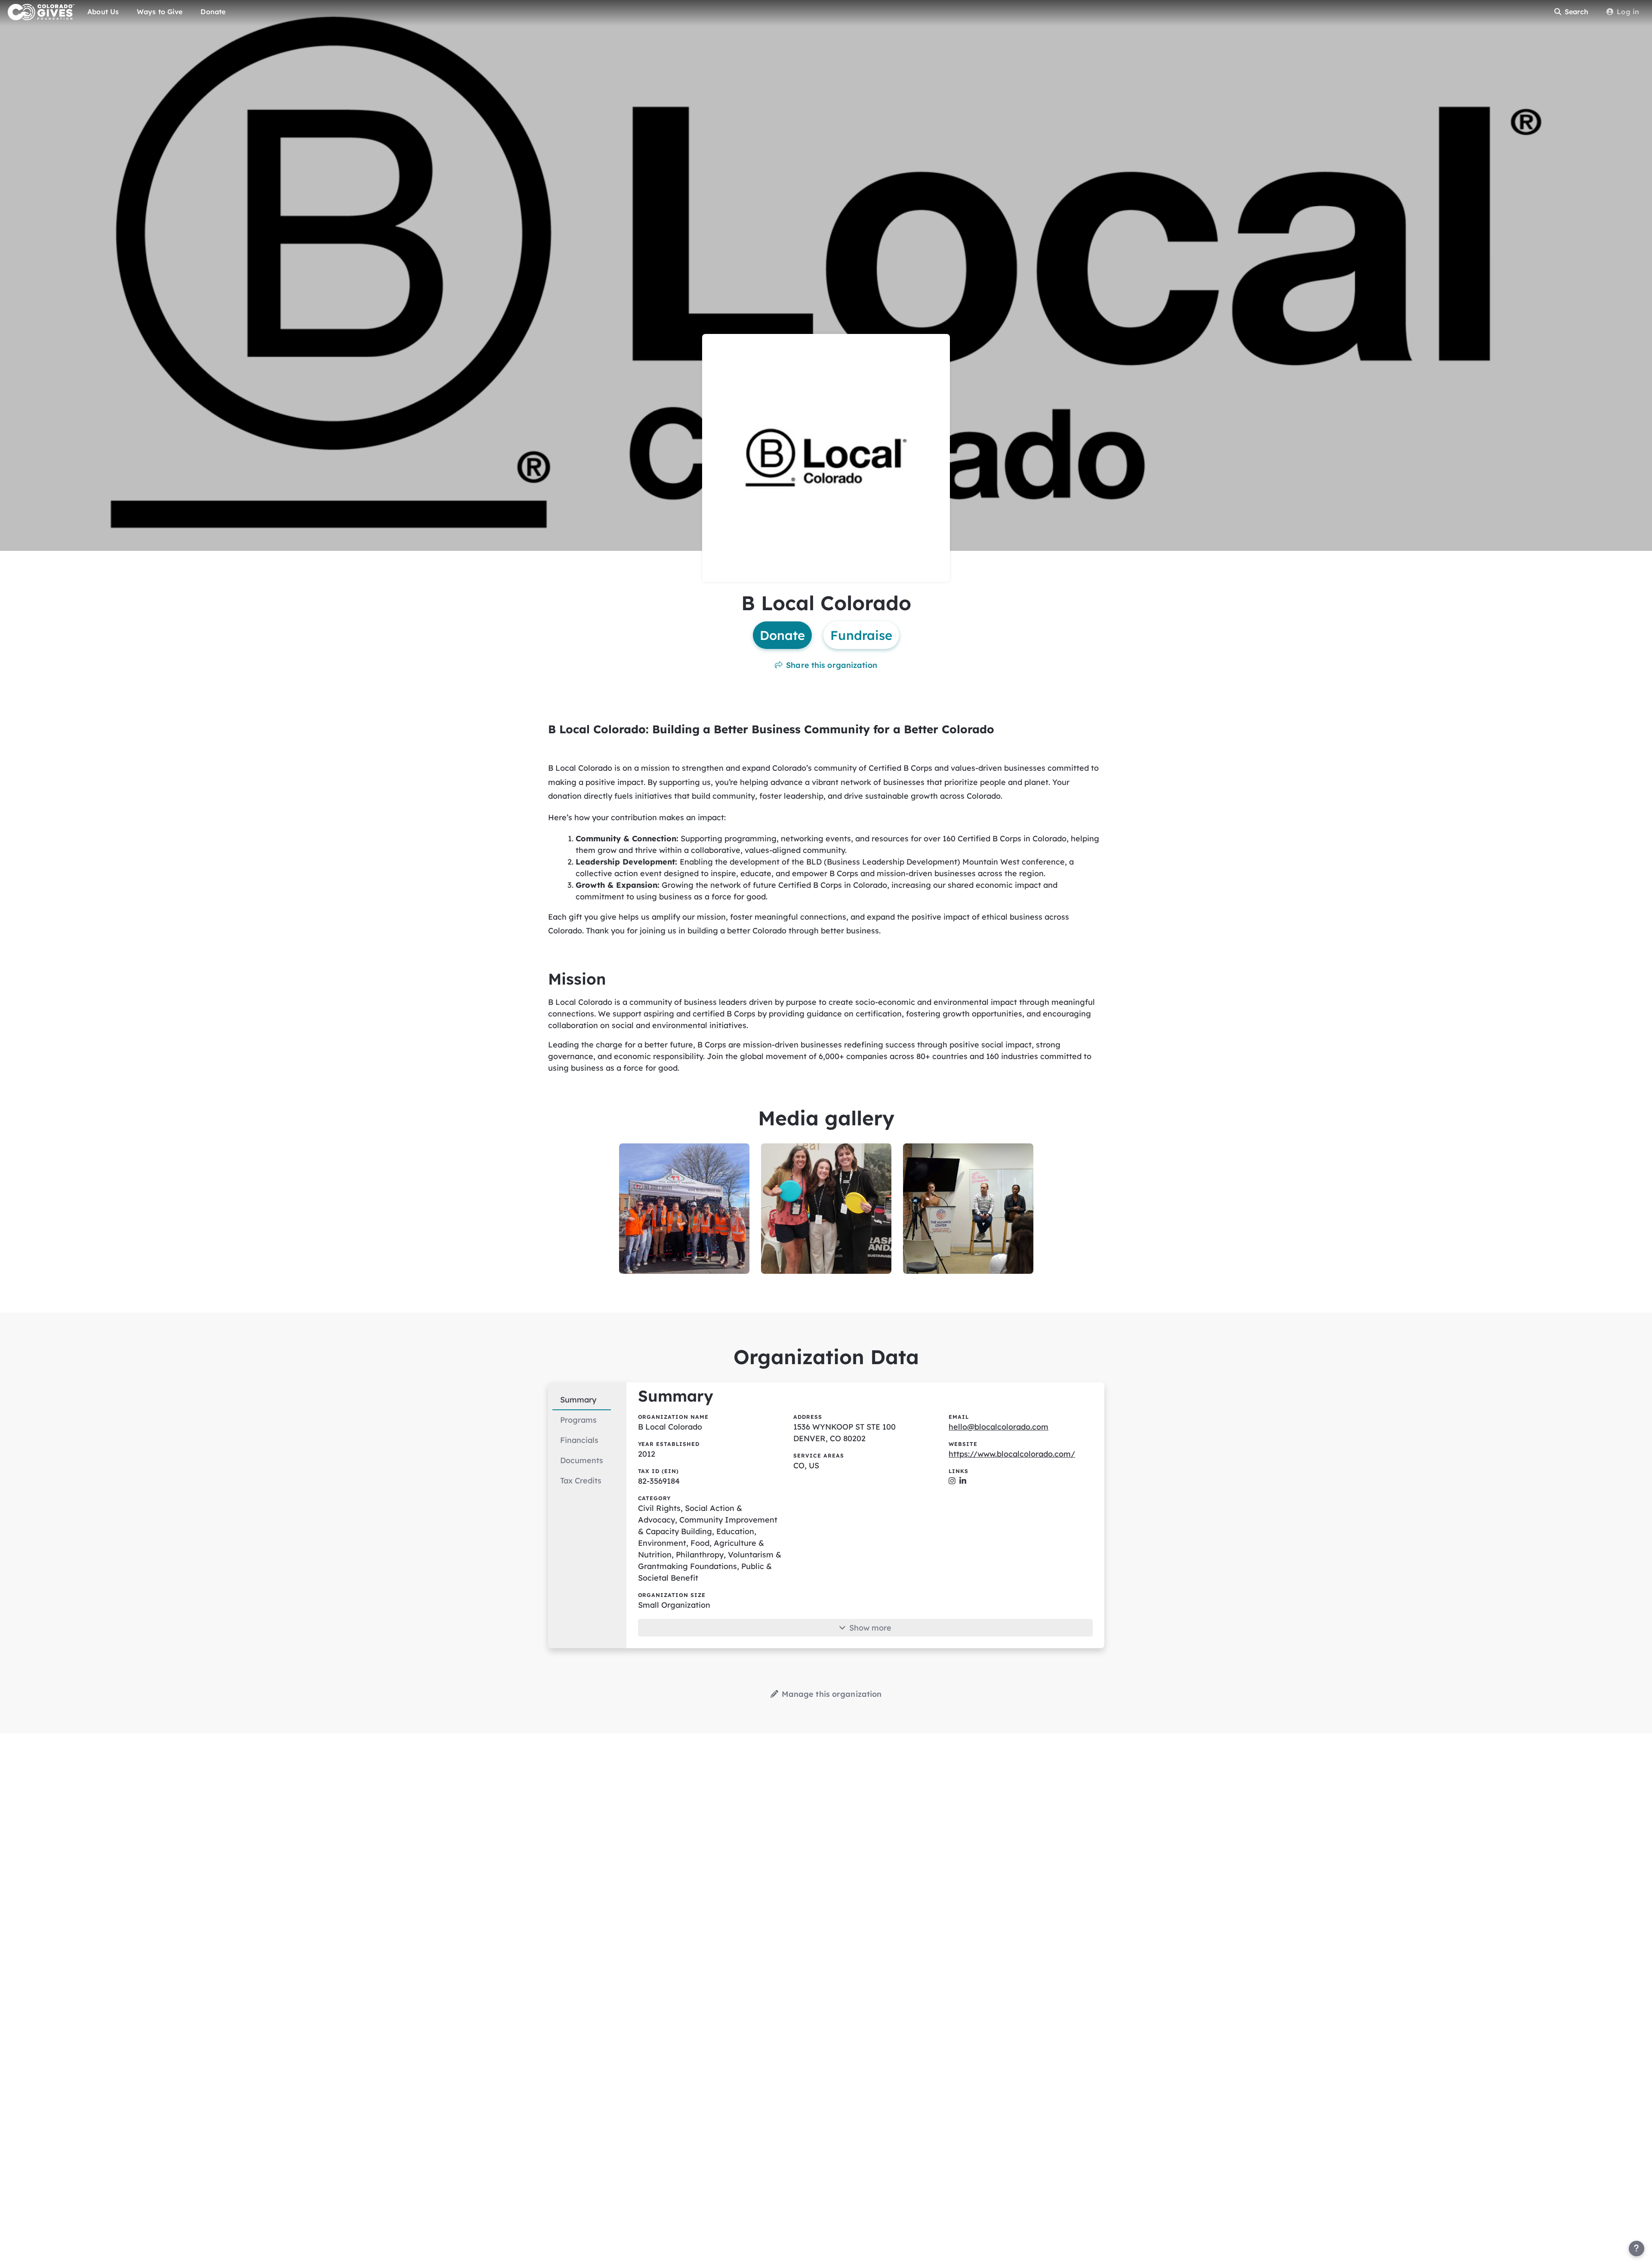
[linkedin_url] (963, 1481)
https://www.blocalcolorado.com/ (1012, 1454)
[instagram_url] (952, 1481)
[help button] (1637, 2249)
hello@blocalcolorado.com (999, 1427)
